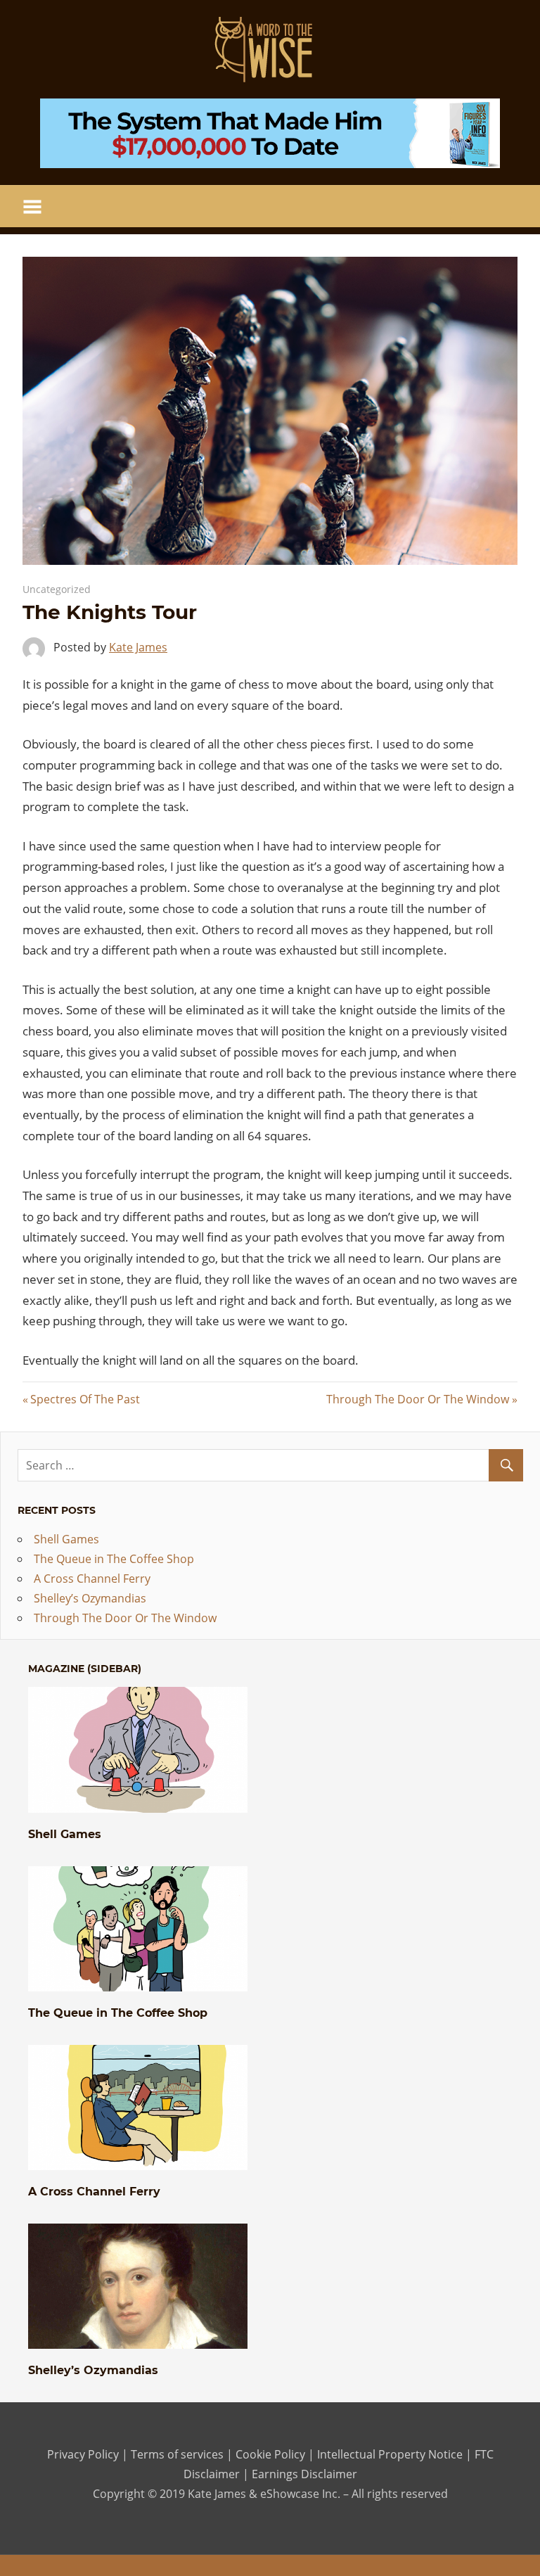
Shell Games (66, 1539)
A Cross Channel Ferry (92, 1579)
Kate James (138, 647)
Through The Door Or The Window (418, 1399)
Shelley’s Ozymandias (90, 1598)
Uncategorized (57, 589)
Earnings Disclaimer (303, 2474)
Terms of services (177, 2454)
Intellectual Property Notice (390, 2454)
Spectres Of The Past (85, 1399)
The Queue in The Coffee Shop (114, 1559)
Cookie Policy (270, 2454)
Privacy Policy (83, 2454)
